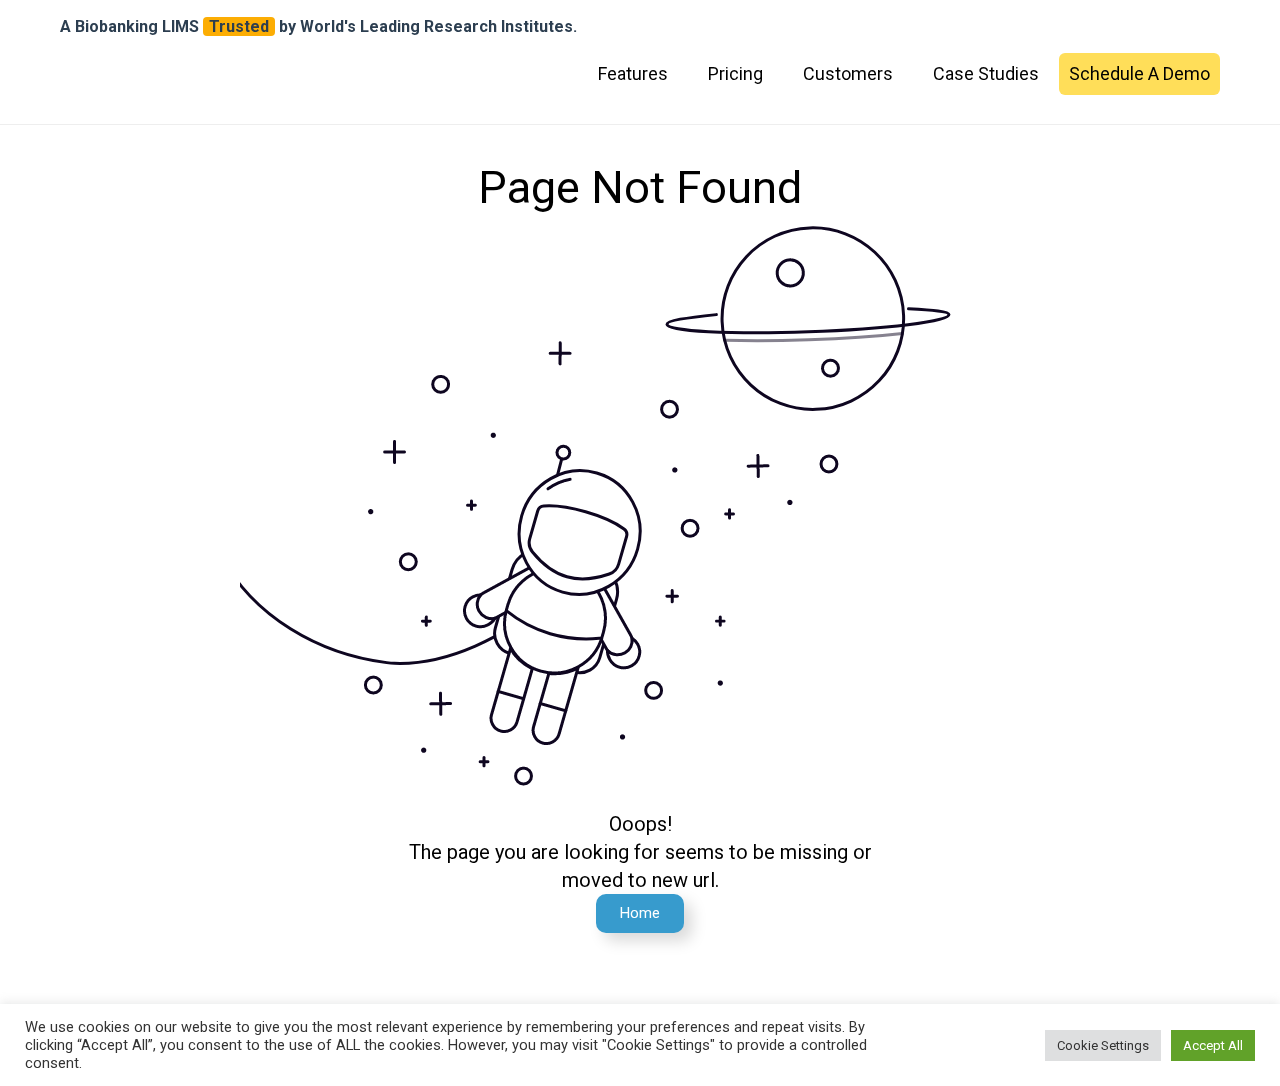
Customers (848, 73)
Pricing (735, 73)
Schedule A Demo (1139, 73)
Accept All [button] (1213, 1045)
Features (633, 73)
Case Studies (986, 73)
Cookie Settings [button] (1103, 1045)
